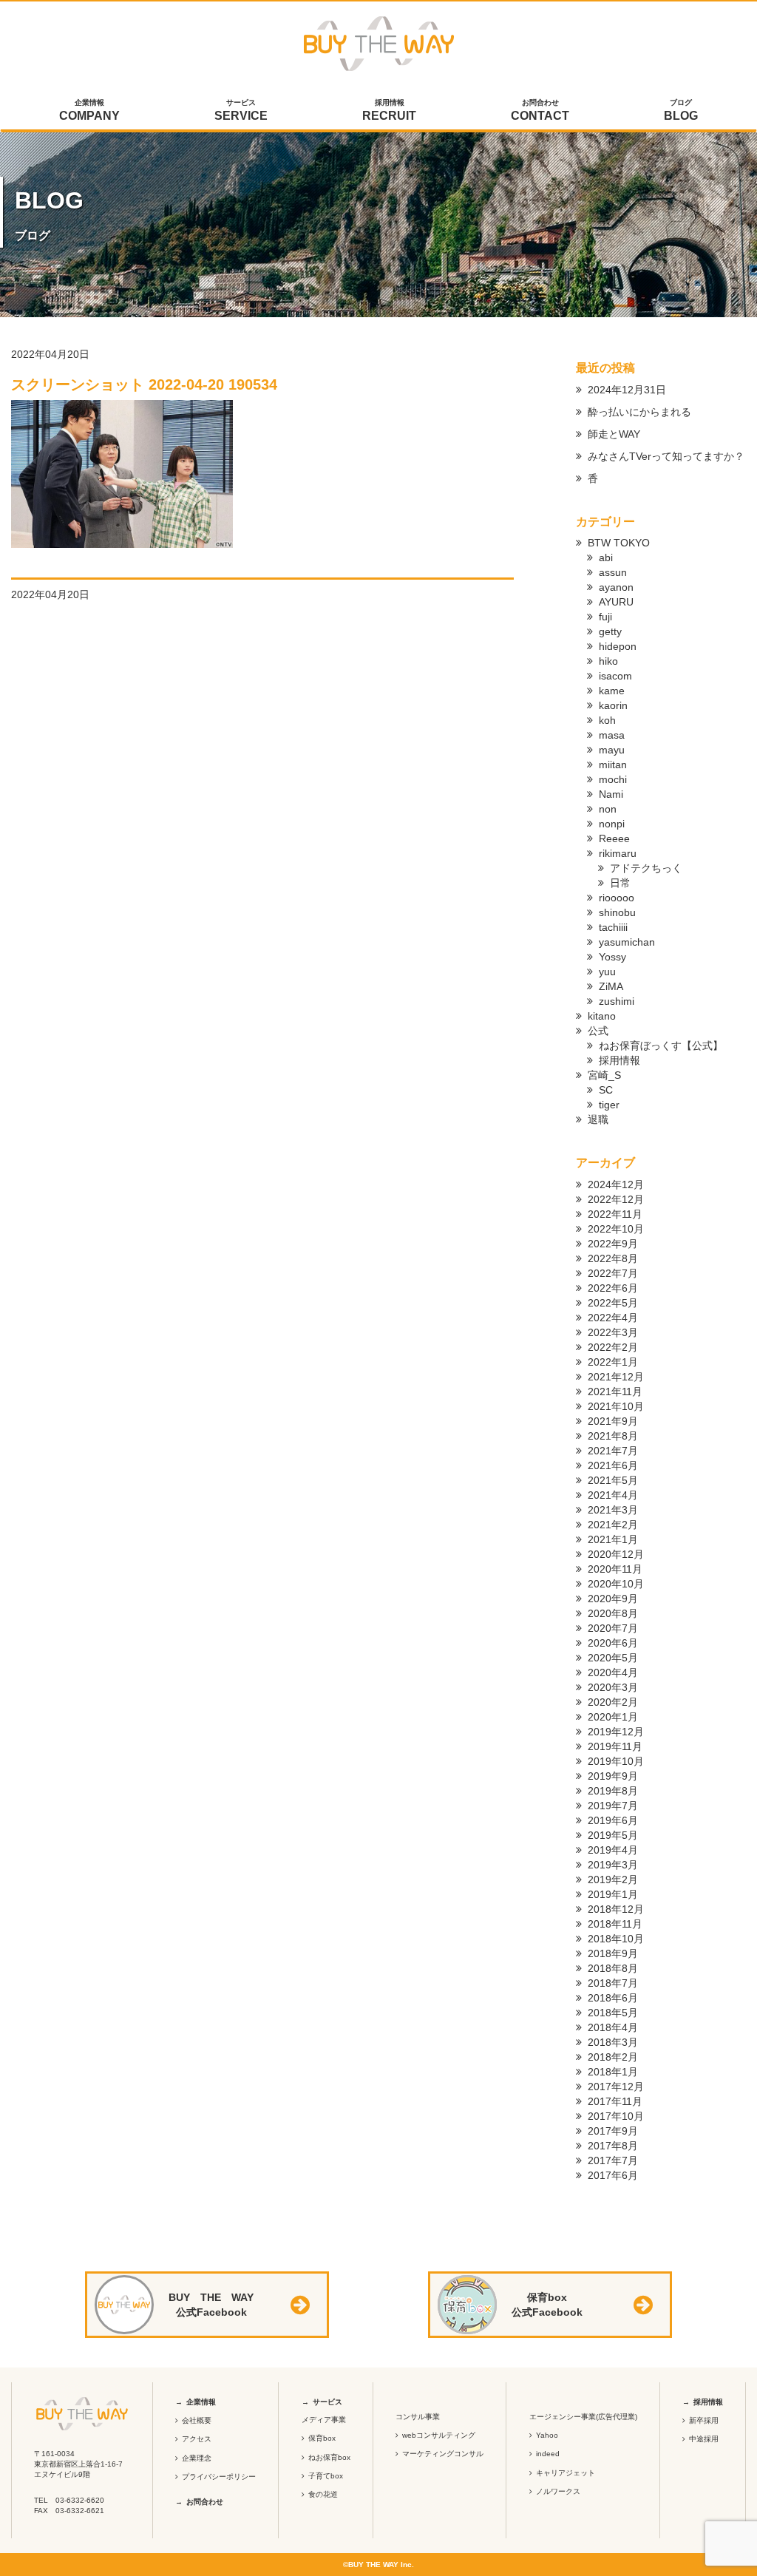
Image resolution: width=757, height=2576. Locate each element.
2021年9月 (613, 1421)
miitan (613, 765)
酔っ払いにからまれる (639, 412)
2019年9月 (613, 1776)
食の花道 (323, 2494)
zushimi (617, 1001)
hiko (608, 661)
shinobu (617, 912)
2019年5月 (613, 1835)
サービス (241, 110)
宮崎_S (604, 1075)
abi (606, 557)
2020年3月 (613, 1687)
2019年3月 (613, 1865)
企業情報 (89, 110)
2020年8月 (613, 1613)
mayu (612, 750)
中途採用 (704, 2439)
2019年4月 (613, 1850)
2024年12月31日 (627, 390)
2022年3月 (613, 1332)
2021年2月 (613, 1525)
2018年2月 (613, 2057)
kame (612, 691)
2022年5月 (613, 1303)
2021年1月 (613, 1539)
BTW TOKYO (619, 543)
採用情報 (389, 110)
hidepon (618, 646)
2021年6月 (613, 1465)
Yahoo (547, 2435)
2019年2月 (613, 1880)
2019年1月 (613, 1894)
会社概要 (197, 2420)
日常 (620, 883)
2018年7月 (613, 1983)
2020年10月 (616, 1584)
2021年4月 (613, 1495)
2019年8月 (613, 1791)
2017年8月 (613, 2146)
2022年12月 (616, 1199)
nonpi (612, 824)
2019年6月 (613, 1820)
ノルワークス (558, 2491)
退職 (598, 1119)
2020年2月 (613, 1702)
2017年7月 (613, 2160)
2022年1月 (613, 1362)
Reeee (614, 838)
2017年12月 (616, 2087)
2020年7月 (613, 1628)
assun (613, 572)
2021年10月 (616, 1406)
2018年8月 (613, 1968)
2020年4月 (613, 1672)
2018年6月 (613, 1998)
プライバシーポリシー (219, 2477)
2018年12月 (616, 1909)
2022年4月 (613, 1318)
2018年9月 (613, 1953)
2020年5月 (613, 1658)
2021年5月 (613, 1480)
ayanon (616, 587)
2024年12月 (616, 1184)
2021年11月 (615, 1392)
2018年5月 (613, 2013)
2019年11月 (615, 1746)
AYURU (616, 602)
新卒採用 (704, 2420)
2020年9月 (613, 1599)
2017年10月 (616, 2116)
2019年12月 (616, 1732)
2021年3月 (613, 1510)
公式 (598, 1031)
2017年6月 (613, 2175)
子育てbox (326, 2476)
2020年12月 (616, 1554)
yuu (607, 972)
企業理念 (197, 2458)
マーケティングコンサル (443, 2454)
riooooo (617, 898)
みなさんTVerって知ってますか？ (666, 456)
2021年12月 (616, 1377)
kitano (602, 1016)
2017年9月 (613, 2131)
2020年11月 (615, 1569)
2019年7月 (613, 1806)
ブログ (681, 110)
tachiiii (613, 927)
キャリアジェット (566, 2473)
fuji (605, 617)
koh (607, 720)
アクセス (197, 2439)
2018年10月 (616, 1939)
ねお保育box (329, 2457)
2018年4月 (613, 2027)
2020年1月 (613, 1717)
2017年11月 (615, 2101)
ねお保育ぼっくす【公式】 (661, 1045)
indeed (548, 2454)
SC (606, 1090)
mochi (613, 779)
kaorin (613, 705)
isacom (615, 676)
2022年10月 (616, 1229)
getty (610, 631)
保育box (322, 2438)
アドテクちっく (646, 868)
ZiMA (611, 986)
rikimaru (618, 853)
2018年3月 (613, 2042)
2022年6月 (613, 1288)
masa (612, 735)
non (608, 809)
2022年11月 (615, 1214)
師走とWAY (614, 434)
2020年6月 (613, 1643)
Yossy (612, 957)
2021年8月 (613, 1436)
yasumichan (627, 942)
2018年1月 (613, 2072)
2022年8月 (613, 1258)
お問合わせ (540, 110)
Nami (611, 794)
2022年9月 (613, 1244)
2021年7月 (613, 1451)
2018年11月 (615, 1924)
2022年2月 (613, 1347)
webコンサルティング (439, 2435)
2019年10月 (616, 1761)
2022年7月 (613, 1273)
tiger (609, 1105)
